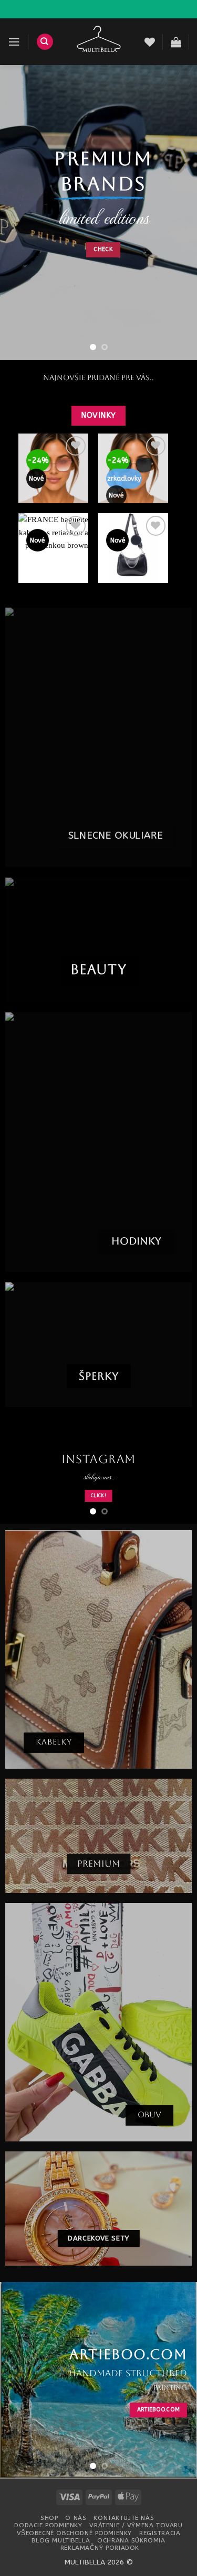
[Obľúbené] (150, 42)
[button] (14, 42)
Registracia (160, 2534)
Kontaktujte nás (124, 2519)
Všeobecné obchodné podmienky (74, 2534)
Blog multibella (61, 2541)
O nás (76, 2519)
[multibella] (99, 42)
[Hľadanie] (45, 42)
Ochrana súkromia (131, 2541)
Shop (49, 2519)
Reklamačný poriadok (100, 2549)
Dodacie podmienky (48, 2527)
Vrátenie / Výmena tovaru (136, 2527)
